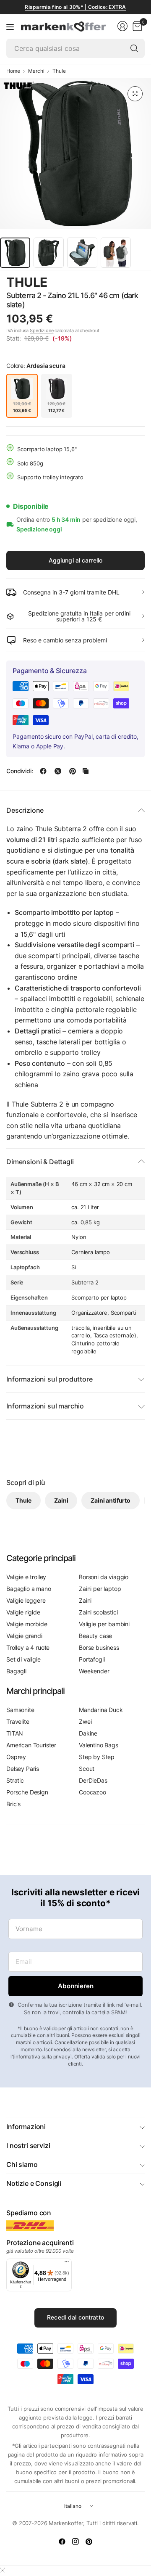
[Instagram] (75, 2542)
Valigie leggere (26, 1600)
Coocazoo (92, 1792)
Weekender (94, 1671)
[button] (121, 283)
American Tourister (31, 1745)
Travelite (18, 1721)
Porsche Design (27, 1792)
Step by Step (97, 1757)
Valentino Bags (99, 1745)
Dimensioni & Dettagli (40, 1162)
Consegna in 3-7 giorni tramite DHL (71, 592)
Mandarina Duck (101, 1710)
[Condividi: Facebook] (43, 771)
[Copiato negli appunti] (86, 771)
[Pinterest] (89, 2542)
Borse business (99, 1647)
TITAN (15, 1733)
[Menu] (10, 26)
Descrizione (25, 810)
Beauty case (95, 1636)
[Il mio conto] (122, 26)
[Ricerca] (134, 48)
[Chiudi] (3, 2570)
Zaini (61, 1500)
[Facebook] (62, 2542)
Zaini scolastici (98, 1612)
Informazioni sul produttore (49, 1379)
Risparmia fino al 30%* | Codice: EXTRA (75, 7)
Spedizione (42, 330)
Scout (87, 1769)
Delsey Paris (23, 1769)
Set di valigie (23, 1659)
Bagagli (16, 1671)
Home (13, 71)
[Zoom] (135, 94)
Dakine (88, 1733)
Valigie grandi (24, 1636)
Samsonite (20, 1710)
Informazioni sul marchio (45, 1406)
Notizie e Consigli (34, 2183)
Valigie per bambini (104, 1624)
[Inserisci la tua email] (75, 1986)
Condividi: (20, 771)
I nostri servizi (28, 2145)
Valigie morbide (27, 1624)
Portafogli (92, 1659)
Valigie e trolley (26, 1577)
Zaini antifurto (111, 1500)
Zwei (85, 1721)
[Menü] (67, 2264)
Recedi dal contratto (75, 2317)
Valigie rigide (23, 1612)
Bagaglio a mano (29, 1589)
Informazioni (26, 2127)
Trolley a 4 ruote (28, 1647)
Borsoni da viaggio (104, 1577)
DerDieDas (93, 1780)
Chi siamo (22, 2164)
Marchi (36, 71)
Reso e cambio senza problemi (65, 640)
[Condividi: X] (58, 771)
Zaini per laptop (100, 1589)
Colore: (36, 366)
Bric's (13, 1804)
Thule (59, 71)
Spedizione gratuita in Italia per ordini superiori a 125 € (79, 616)
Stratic (15, 1780)
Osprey (16, 1757)
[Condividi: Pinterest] (73, 771)
